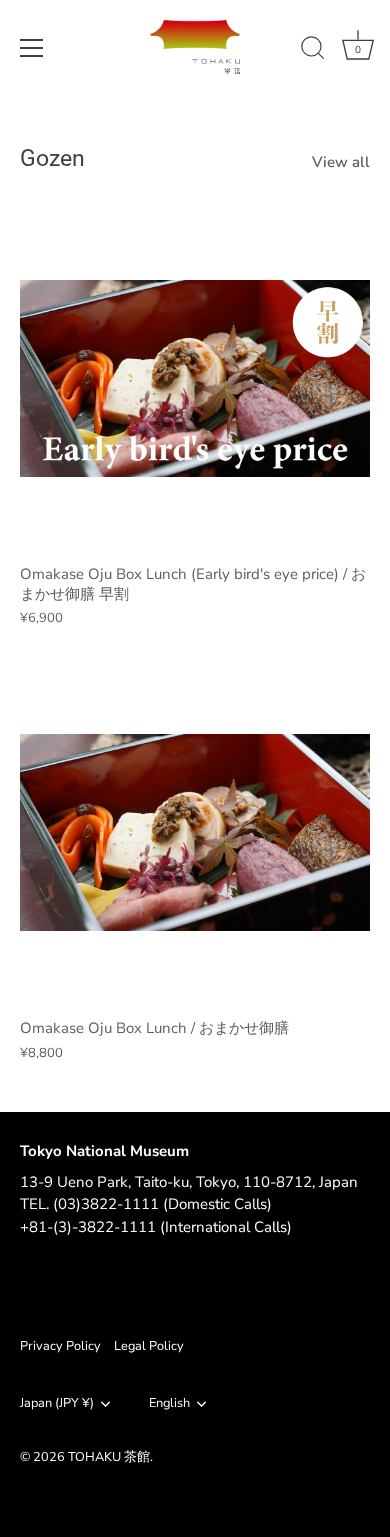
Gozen (52, 158)
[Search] (313, 51)
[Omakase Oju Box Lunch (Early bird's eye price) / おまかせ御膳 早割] (195, 378)
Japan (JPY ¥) (57, 1404)
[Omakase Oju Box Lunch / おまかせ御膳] (195, 832)
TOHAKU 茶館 (109, 1457)
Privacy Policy (60, 1346)
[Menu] (32, 48)
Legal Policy (149, 1346)
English (169, 1404)
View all (341, 162)
